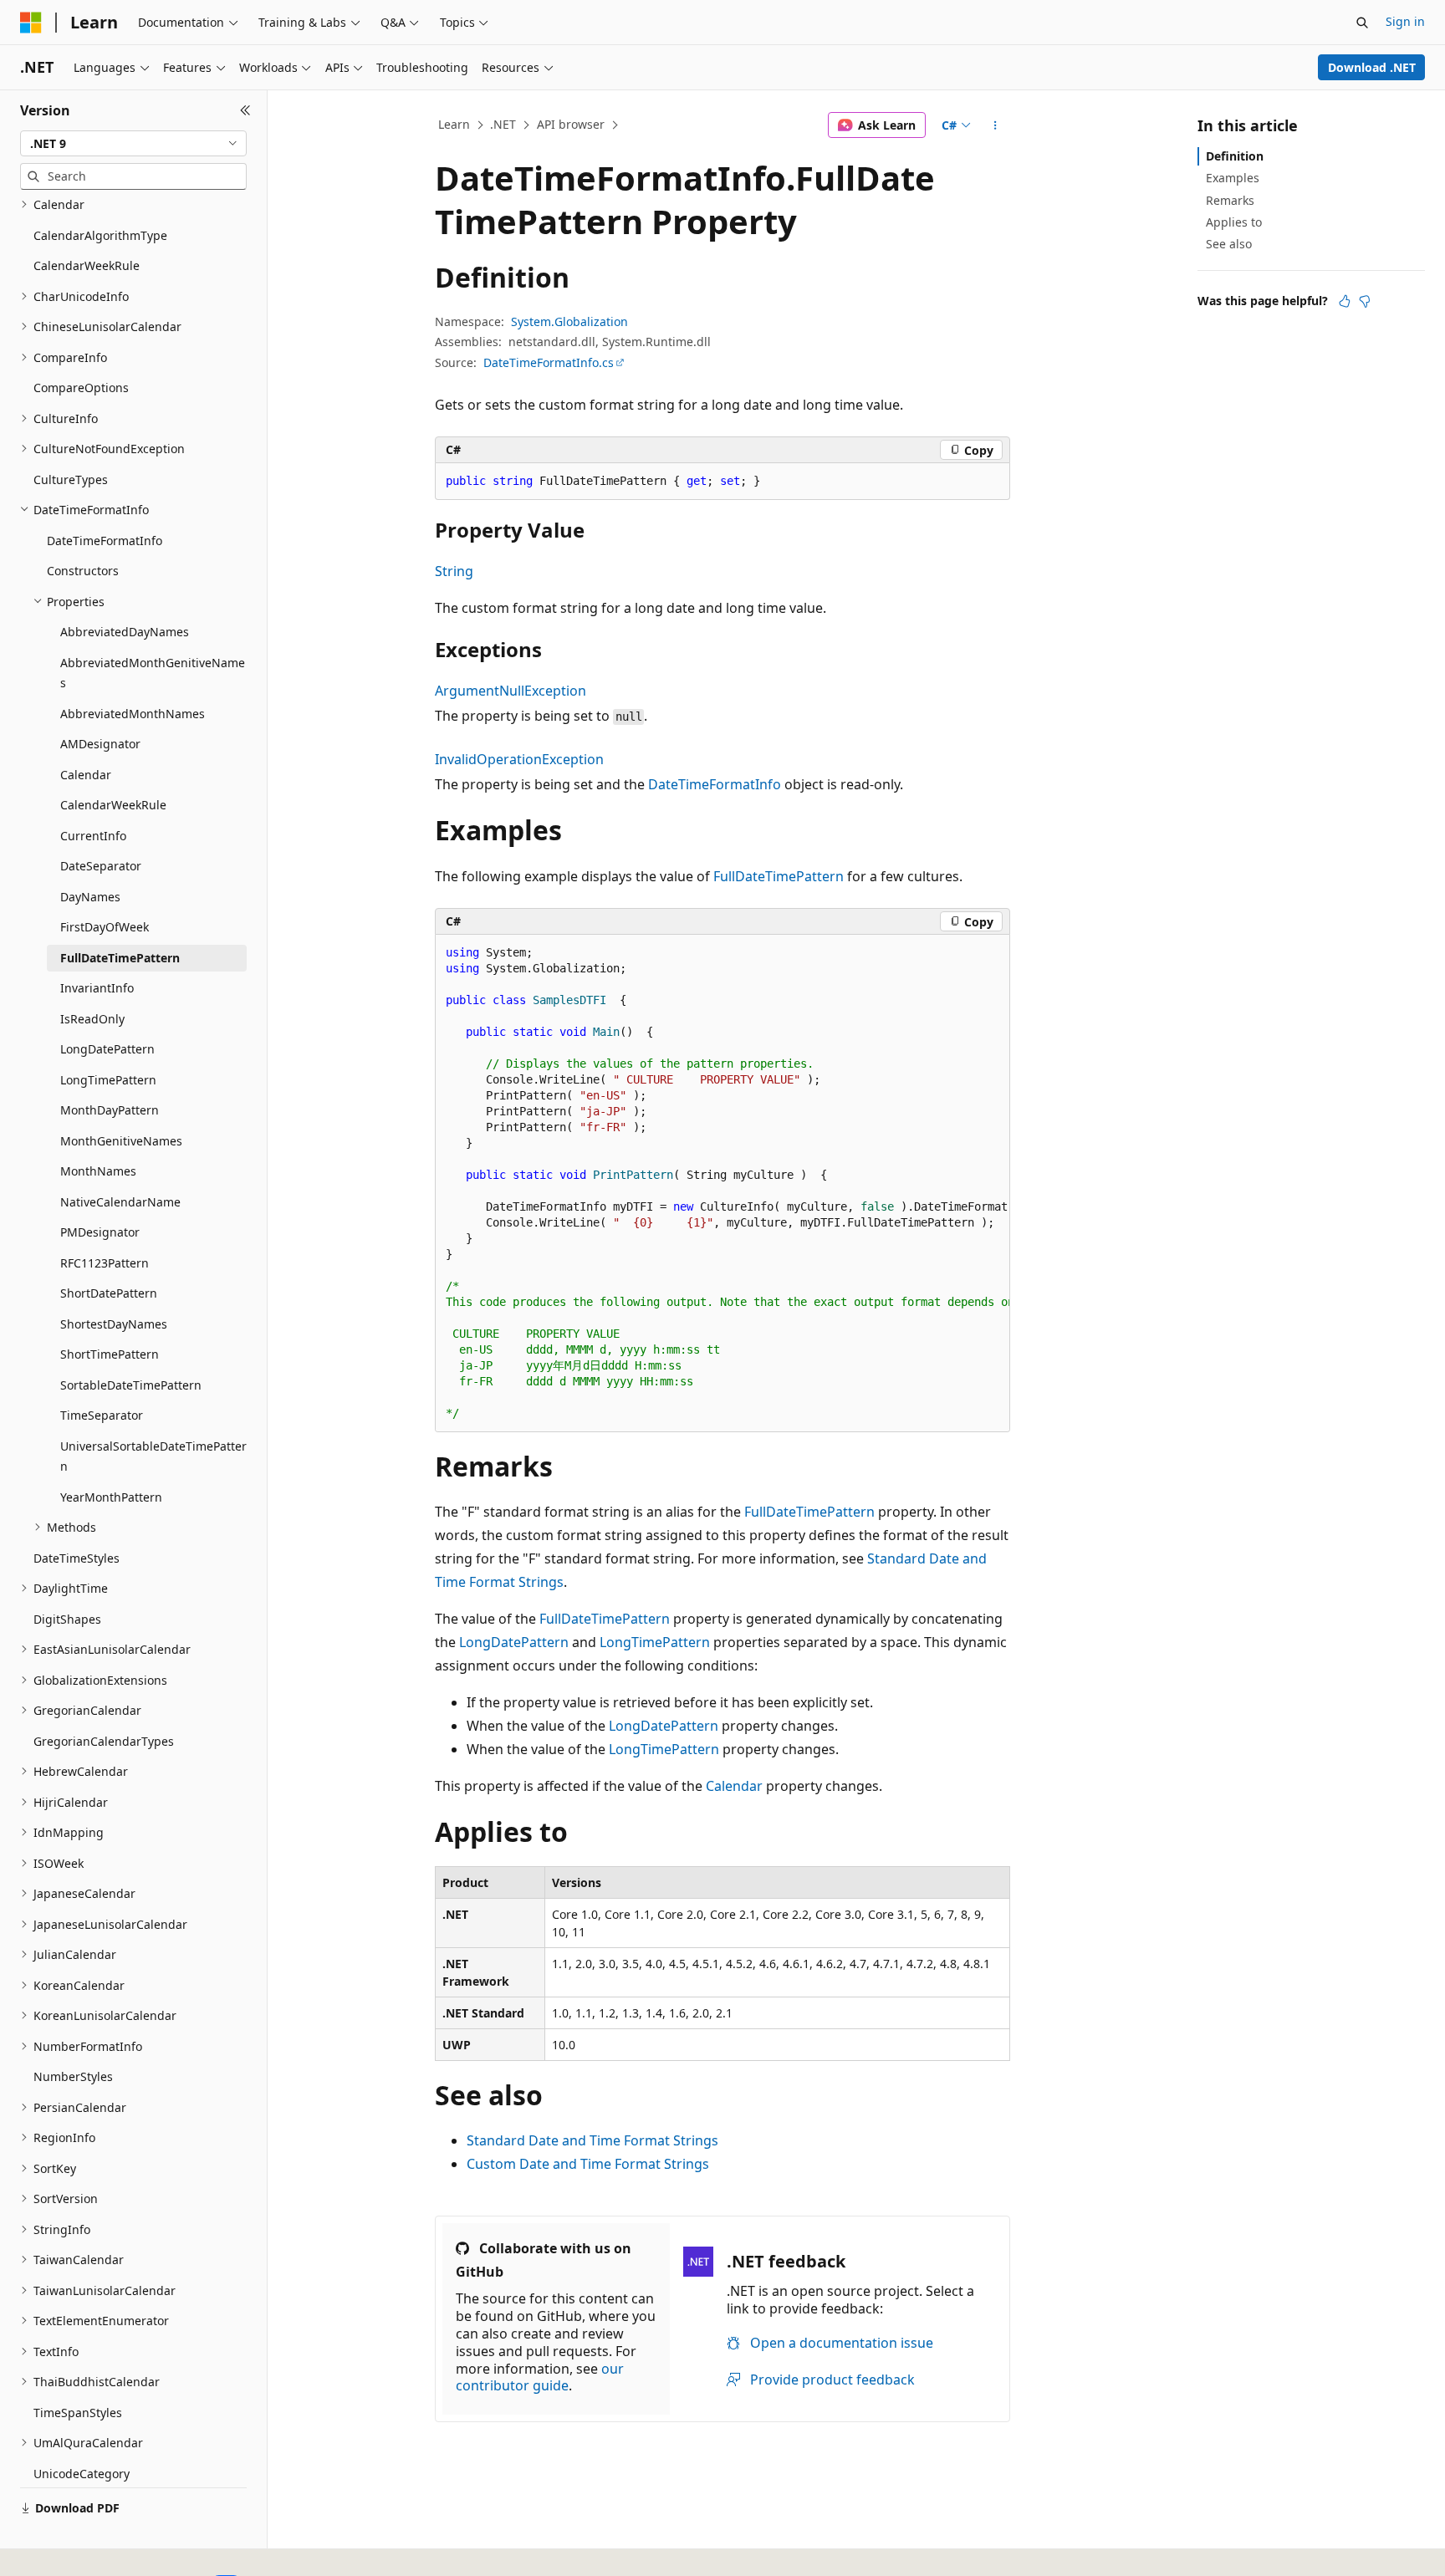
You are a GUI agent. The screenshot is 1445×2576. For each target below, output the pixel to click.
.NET (503, 124)
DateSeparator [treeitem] (101, 866)
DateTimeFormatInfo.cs (549, 362)
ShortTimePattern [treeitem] (110, 1354)
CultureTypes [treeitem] (71, 479)
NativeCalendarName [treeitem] (120, 1202)
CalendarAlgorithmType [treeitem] (100, 235)
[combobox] (133, 144)
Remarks (1230, 200)
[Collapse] (245, 110)
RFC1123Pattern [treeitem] (105, 1263)
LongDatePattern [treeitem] (107, 1049)
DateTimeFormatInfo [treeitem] (105, 541)
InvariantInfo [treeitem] (97, 988)
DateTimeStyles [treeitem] (77, 1558)
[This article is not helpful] (1365, 301)
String (454, 571)
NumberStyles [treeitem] (73, 2076)
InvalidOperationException (519, 759)
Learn (454, 124)
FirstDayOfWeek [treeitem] (105, 927)
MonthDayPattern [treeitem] (110, 1110)
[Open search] (1362, 23)
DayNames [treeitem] (90, 897)
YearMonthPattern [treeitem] (111, 1497)
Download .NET (1372, 67)
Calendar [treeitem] (86, 775)
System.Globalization (569, 321)
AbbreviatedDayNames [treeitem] (125, 632)
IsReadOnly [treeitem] (92, 1019)
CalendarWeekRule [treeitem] (87, 265)
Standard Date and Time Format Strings (592, 2140)
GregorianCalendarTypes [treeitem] (104, 1741)
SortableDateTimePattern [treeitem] (131, 1385)
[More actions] (996, 125)
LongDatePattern (514, 1642)
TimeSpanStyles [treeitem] (78, 2413)
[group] (722, 1183)
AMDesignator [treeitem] (100, 744)
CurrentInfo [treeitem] (93, 836)
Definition (1235, 156)
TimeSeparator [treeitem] (102, 1415)
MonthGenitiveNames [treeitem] (121, 1141)
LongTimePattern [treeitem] (108, 1080)
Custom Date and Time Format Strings (588, 2164)
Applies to (1234, 222)
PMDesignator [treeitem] (100, 1232)
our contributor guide (540, 2377)
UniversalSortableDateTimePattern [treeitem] (153, 1456)
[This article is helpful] (1345, 301)
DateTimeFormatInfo (715, 784)
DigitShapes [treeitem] (67, 1619)
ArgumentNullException (511, 691)
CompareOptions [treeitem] (81, 388)
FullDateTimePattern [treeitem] (120, 958)
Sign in (1405, 21)
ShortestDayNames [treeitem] (114, 1324)
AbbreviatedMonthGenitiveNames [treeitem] (153, 673)
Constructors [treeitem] (83, 571)
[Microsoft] (31, 23)
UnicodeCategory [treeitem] (82, 2474)
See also (1229, 244)
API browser (571, 124)
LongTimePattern (655, 1642)
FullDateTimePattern (779, 876)
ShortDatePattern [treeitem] (109, 1293)
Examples (1233, 178)
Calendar (734, 1786)
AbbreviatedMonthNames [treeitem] (133, 714)
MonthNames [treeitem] (98, 1171)
